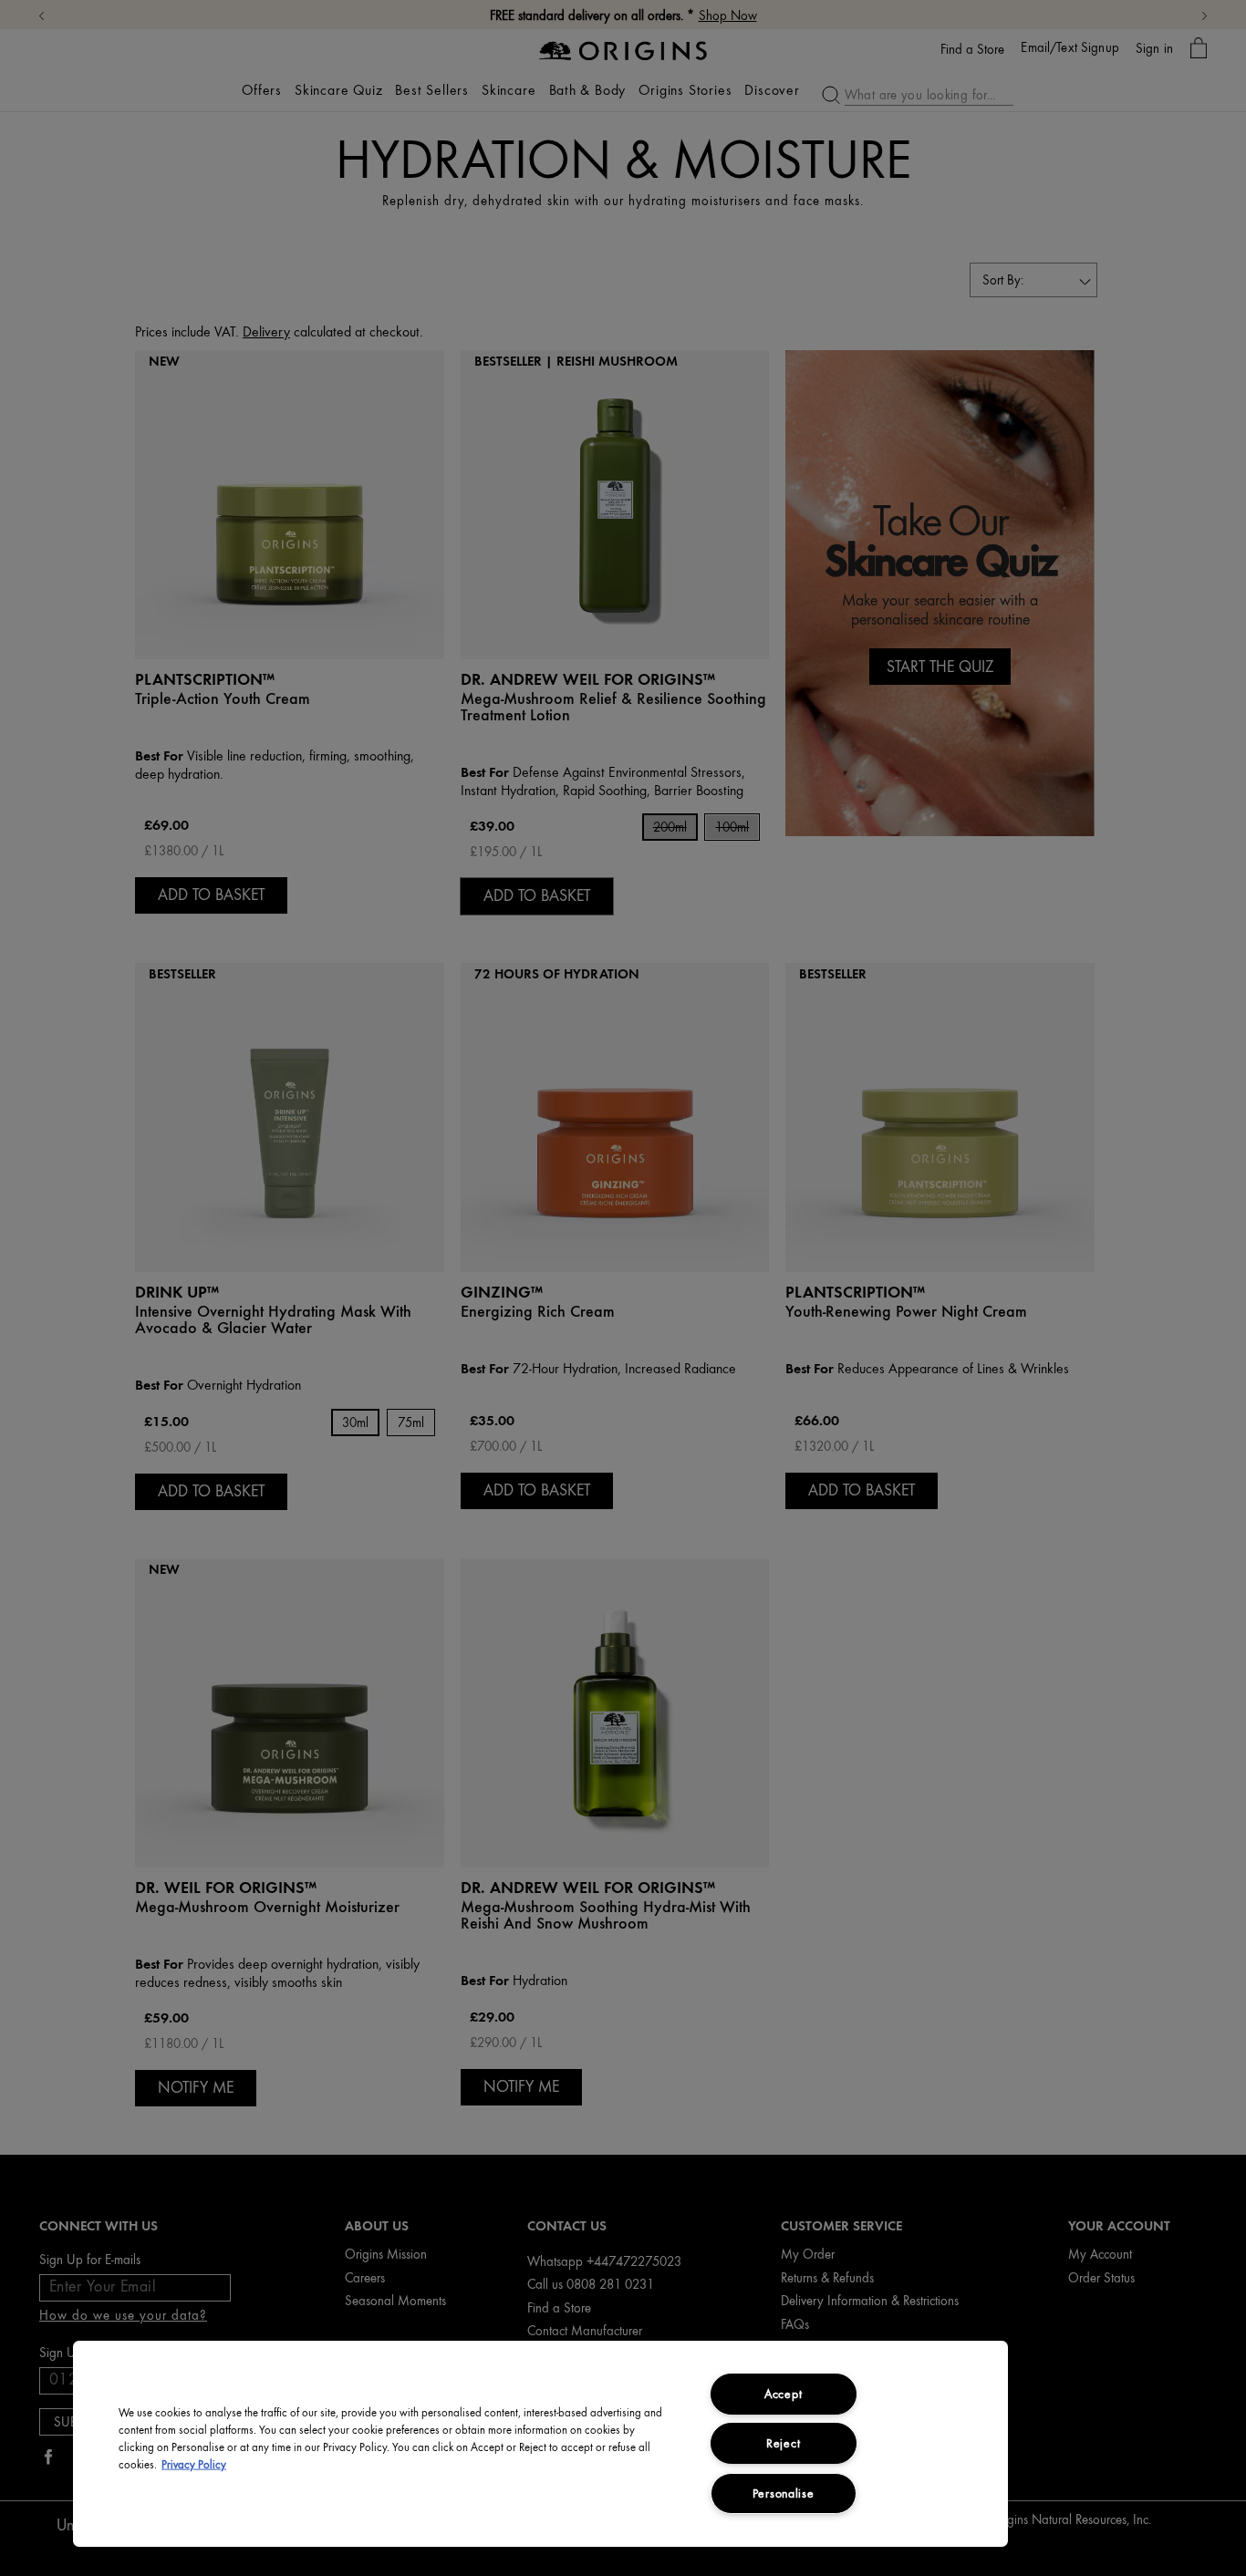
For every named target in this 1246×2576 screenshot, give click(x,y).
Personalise (784, 2493)
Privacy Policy (194, 2465)
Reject (783, 2443)
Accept (783, 2394)
